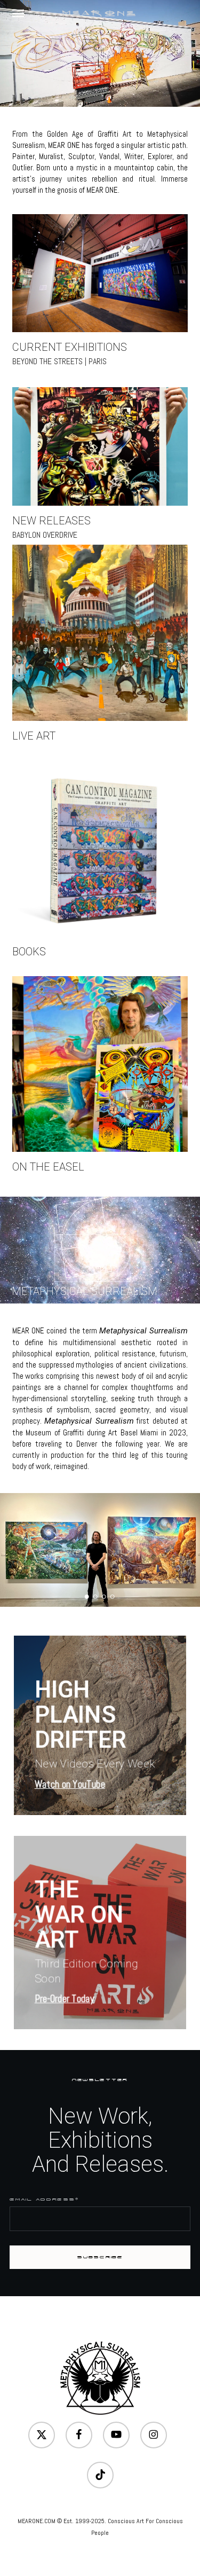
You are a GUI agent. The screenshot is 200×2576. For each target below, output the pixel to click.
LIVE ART (34, 736)
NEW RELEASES (51, 521)
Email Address (44, 2199)
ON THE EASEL (48, 1167)
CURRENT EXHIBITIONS (70, 347)
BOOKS (29, 952)
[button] (18, 13)
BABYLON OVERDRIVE (45, 535)
